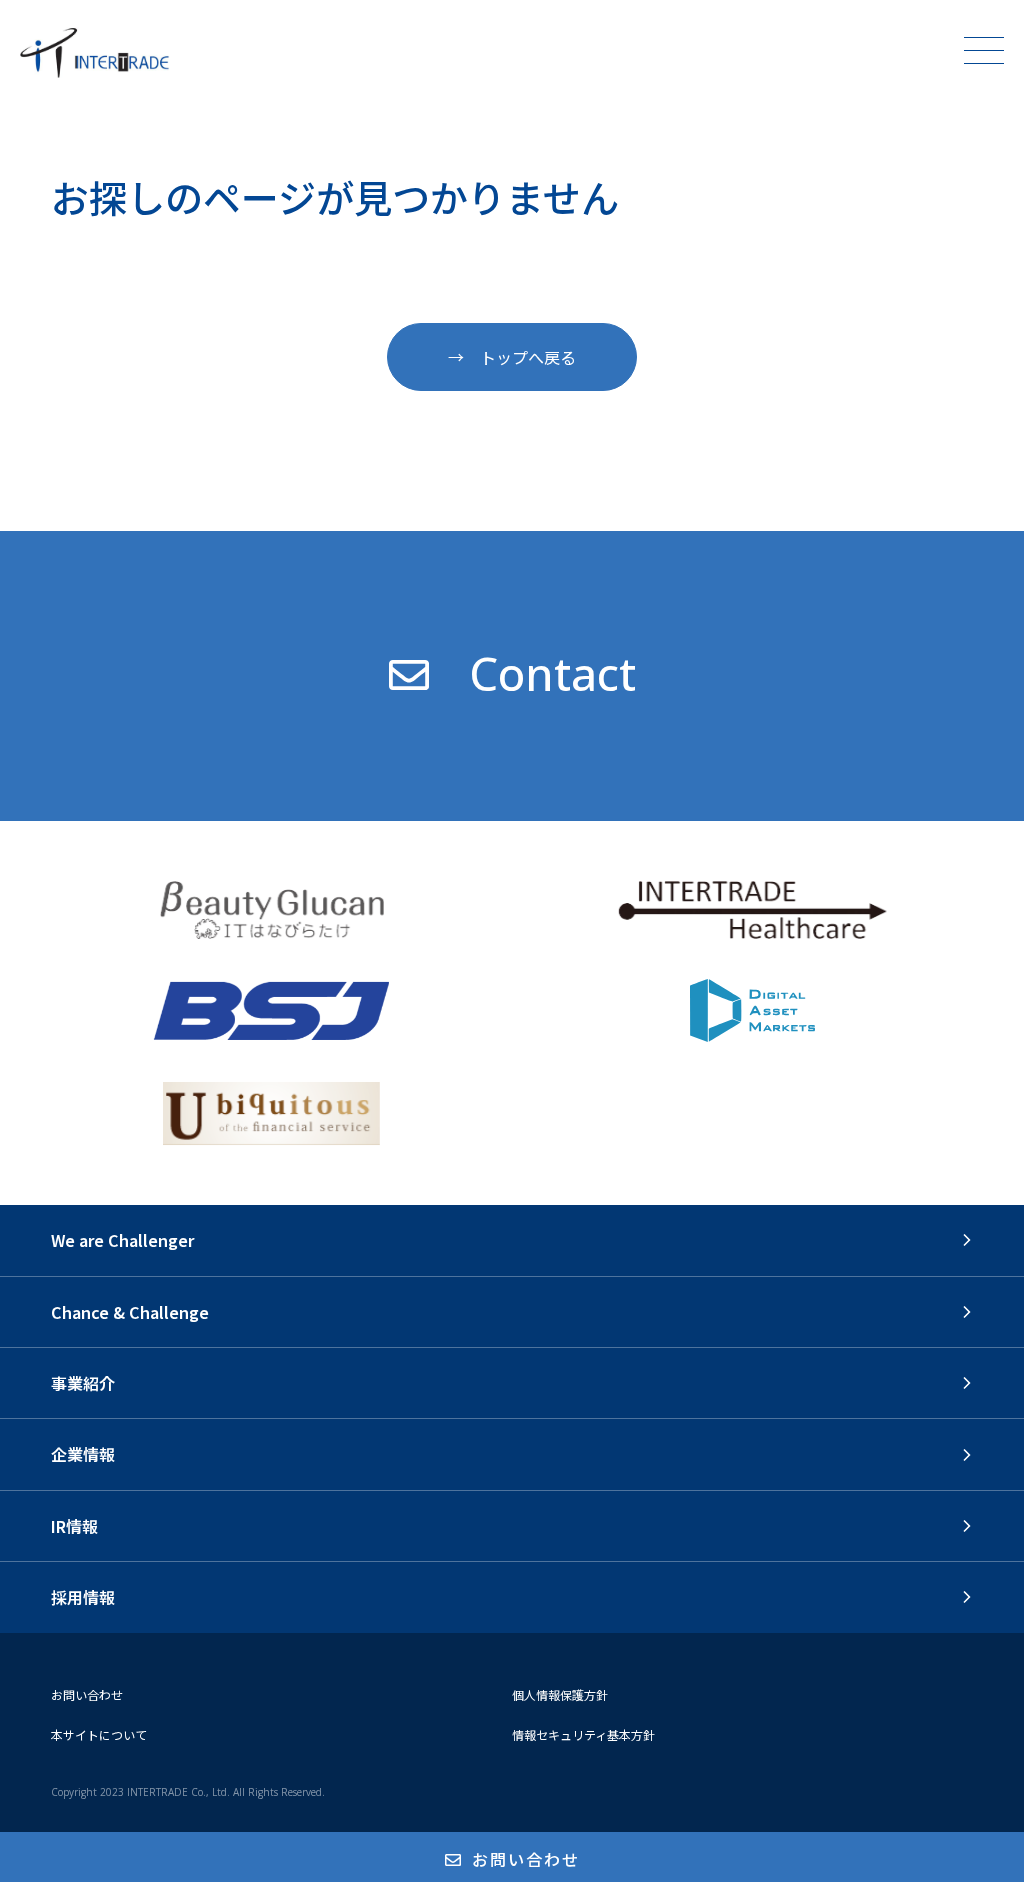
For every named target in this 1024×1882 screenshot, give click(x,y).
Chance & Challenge (130, 1312)
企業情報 (83, 1454)
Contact (552, 673)
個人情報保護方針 (560, 1694)
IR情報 (74, 1526)
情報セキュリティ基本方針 (583, 1734)
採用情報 (83, 1597)
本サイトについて (99, 1734)
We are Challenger (122, 1240)
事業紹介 (83, 1383)
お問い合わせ (87, 1694)
